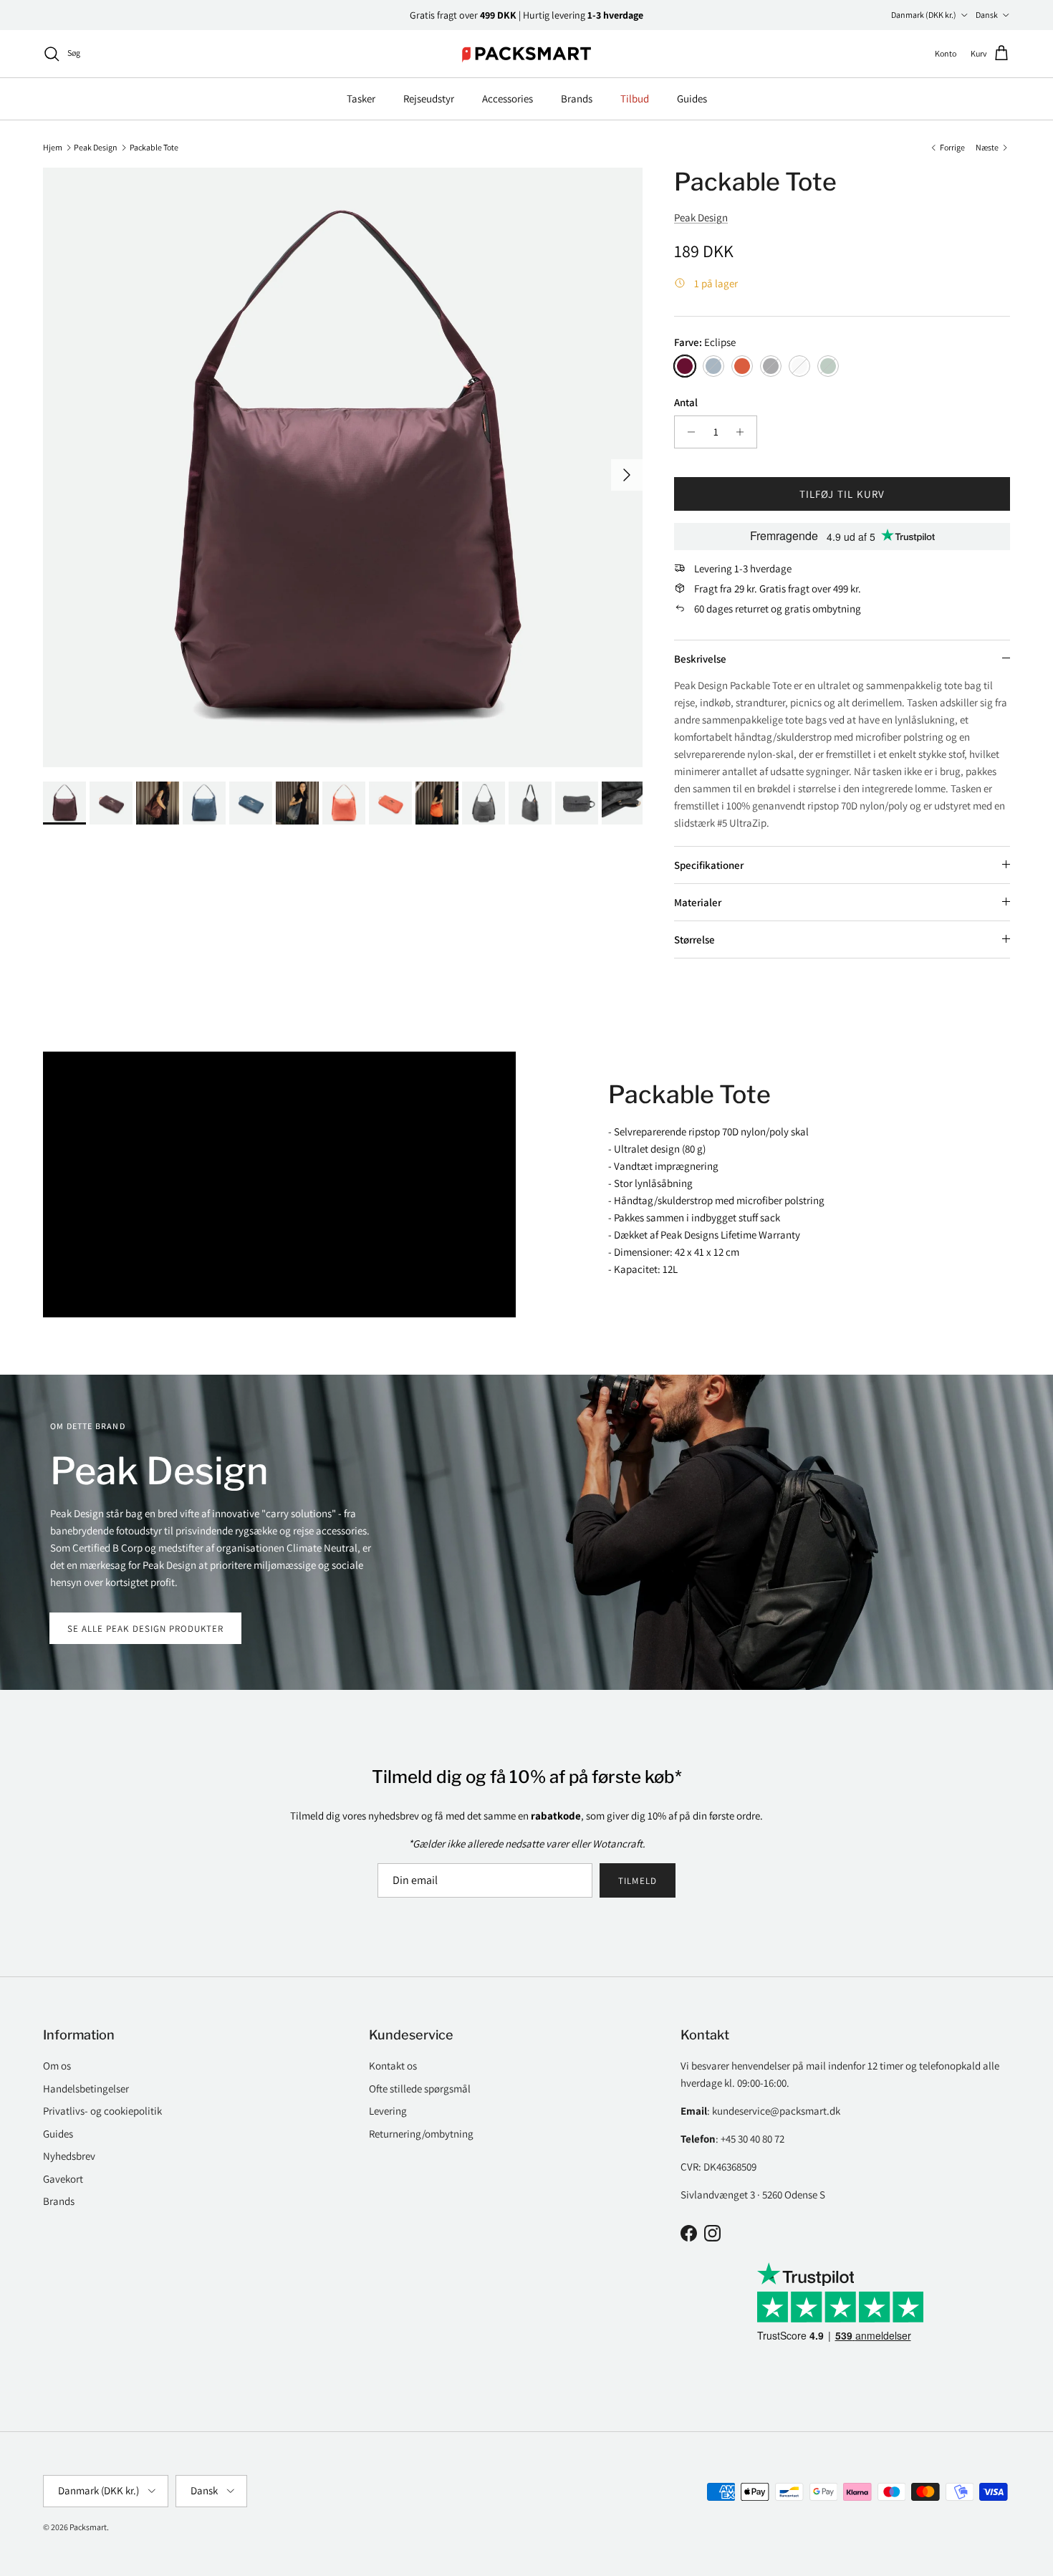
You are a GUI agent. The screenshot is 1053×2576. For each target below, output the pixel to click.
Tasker (361, 98)
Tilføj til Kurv (842, 494)
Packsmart (88, 2527)
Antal (686, 402)
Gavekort (63, 2179)
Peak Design (96, 146)
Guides (692, 98)
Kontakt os (393, 2066)
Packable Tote (154, 146)
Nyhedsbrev (69, 2156)
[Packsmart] (527, 54)
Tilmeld (637, 1881)
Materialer (698, 902)
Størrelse (694, 939)
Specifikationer (709, 865)
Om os (57, 2066)
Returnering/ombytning (421, 2134)
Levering (388, 2111)
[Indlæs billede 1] (343, 467)
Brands (577, 98)
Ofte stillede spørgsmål (420, 2089)
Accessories (508, 98)
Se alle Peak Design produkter (145, 1629)
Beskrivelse (700, 659)
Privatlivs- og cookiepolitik (102, 2111)
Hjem (53, 146)
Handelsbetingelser (86, 2089)
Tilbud (635, 98)
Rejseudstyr (429, 98)
